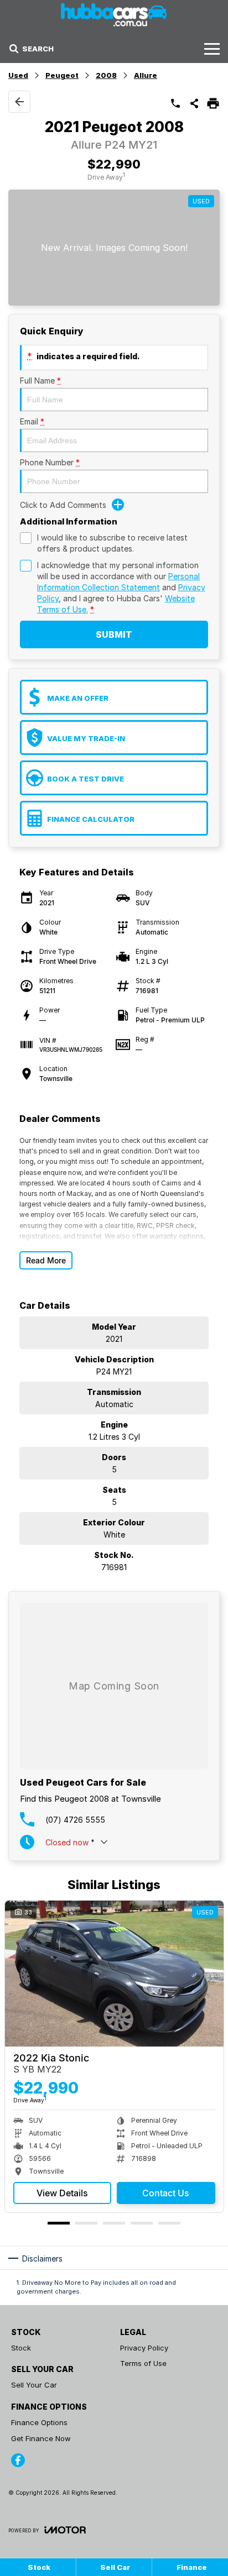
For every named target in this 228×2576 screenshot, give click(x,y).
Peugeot (62, 75)
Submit (114, 634)
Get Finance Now (41, 2438)
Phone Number (50, 462)
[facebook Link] (18, 2460)
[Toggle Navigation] (212, 49)
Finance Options (39, 2422)
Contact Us (166, 2193)
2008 (106, 75)
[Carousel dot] (59, 2223)
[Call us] (175, 103)
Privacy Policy (144, 2348)
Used (18, 75)
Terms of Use (143, 2363)
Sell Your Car (34, 2385)
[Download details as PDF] (213, 103)
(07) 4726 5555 (75, 1820)
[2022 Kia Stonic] (114, 1973)
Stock (21, 2348)
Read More (46, 1260)
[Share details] (194, 103)
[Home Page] (114, 15)
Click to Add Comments (63, 505)
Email (32, 421)
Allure (146, 75)
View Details (62, 2193)
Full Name (40, 381)
